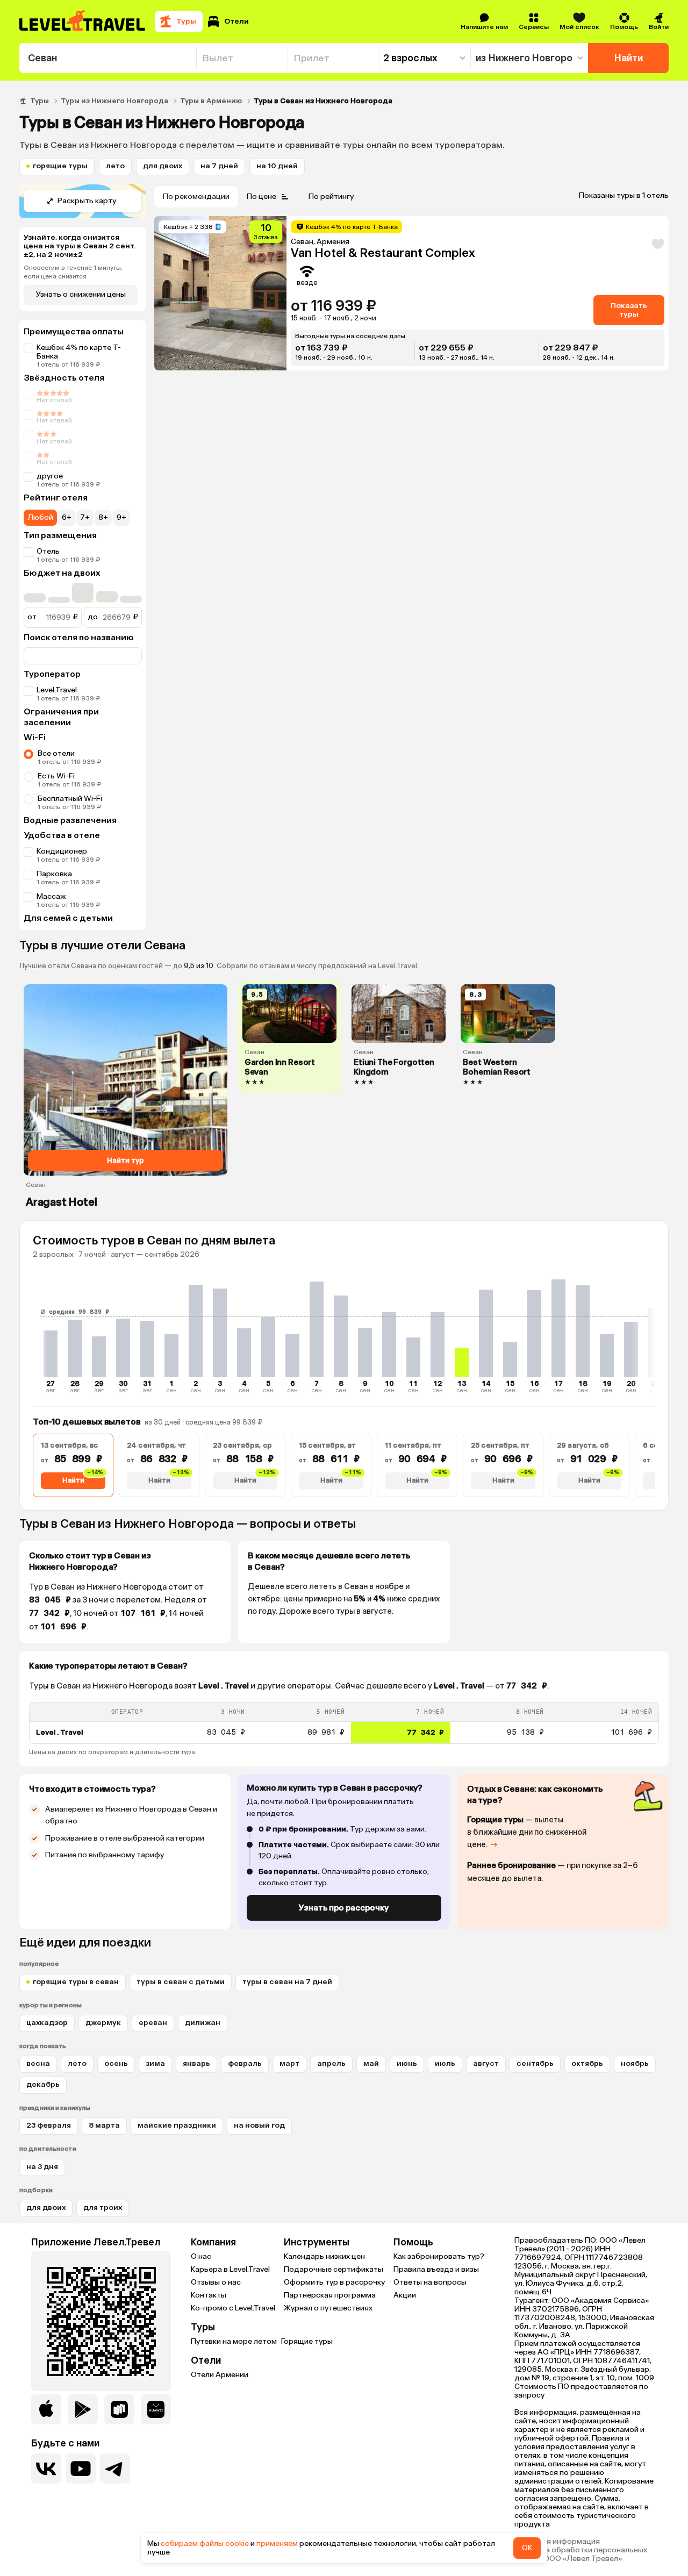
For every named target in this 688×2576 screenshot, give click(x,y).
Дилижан (203, 2023)
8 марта (104, 2125)
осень (116, 2063)
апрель (331, 2063)
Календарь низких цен (324, 2256)
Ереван (153, 2023)
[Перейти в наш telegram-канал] (115, 2468)
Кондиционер (62, 851)
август (486, 2063)
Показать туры (629, 310)
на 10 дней (277, 166)
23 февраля (49, 2125)
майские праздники (177, 2125)
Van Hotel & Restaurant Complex (383, 253)
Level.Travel (57, 690)
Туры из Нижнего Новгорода (114, 101)
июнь (407, 2063)
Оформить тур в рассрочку (334, 2282)
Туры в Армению (211, 101)
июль (445, 2063)
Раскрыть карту (87, 201)
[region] (344, 1723)
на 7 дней (219, 166)
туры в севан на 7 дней (287, 1982)
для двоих (163, 166)
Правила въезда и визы (436, 2269)
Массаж (51, 896)
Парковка (54, 874)
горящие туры (60, 166)
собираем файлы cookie (205, 2543)
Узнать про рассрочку (344, 1908)
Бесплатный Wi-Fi (70, 799)
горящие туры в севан (76, 1982)
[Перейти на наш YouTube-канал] (81, 2468)
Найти (629, 58)
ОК (527, 2548)
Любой (40, 517)
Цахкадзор (47, 2023)
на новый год (259, 2125)
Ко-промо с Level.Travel (233, 2308)
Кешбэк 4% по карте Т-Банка (79, 352)
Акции (405, 2295)
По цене (261, 196)
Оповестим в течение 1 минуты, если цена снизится (73, 272)
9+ (121, 517)
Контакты (209, 2295)
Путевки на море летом (234, 2341)
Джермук (103, 2023)
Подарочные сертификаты (334, 2269)
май (371, 2063)
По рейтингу (331, 196)
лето (115, 166)
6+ (67, 517)
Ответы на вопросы (430, 2282)
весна (38, 2063)
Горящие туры (307, 2341)
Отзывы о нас (216, 2282)
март (289, 2063)
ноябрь (635, 2063)
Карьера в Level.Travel (230, 2269)
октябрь (587, 2063)
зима (155, 2063)
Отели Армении (220, 2375)
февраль (245, 2063)
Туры (40, 101)
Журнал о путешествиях (328, 2308)
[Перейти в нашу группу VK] (46, 2468)
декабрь (43, 2084)
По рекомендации (196, 196)
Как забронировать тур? (439, 2256)
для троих (103, 2208)
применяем (277, 2543)
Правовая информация (557, 2542)
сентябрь (535, 2063)
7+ (85, 517)
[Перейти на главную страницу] (83, 22)
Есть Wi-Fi (56, 776)
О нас (201, 2256)
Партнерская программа (330, 2295)
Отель (48, 551)
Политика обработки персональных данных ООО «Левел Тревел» (581, 2554)
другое (50, 476)
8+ (103, 517)
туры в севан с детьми (181, 1982)
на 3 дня (42, 2167)
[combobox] (108, 58)
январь (196, 2063)
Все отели (56, 753)
